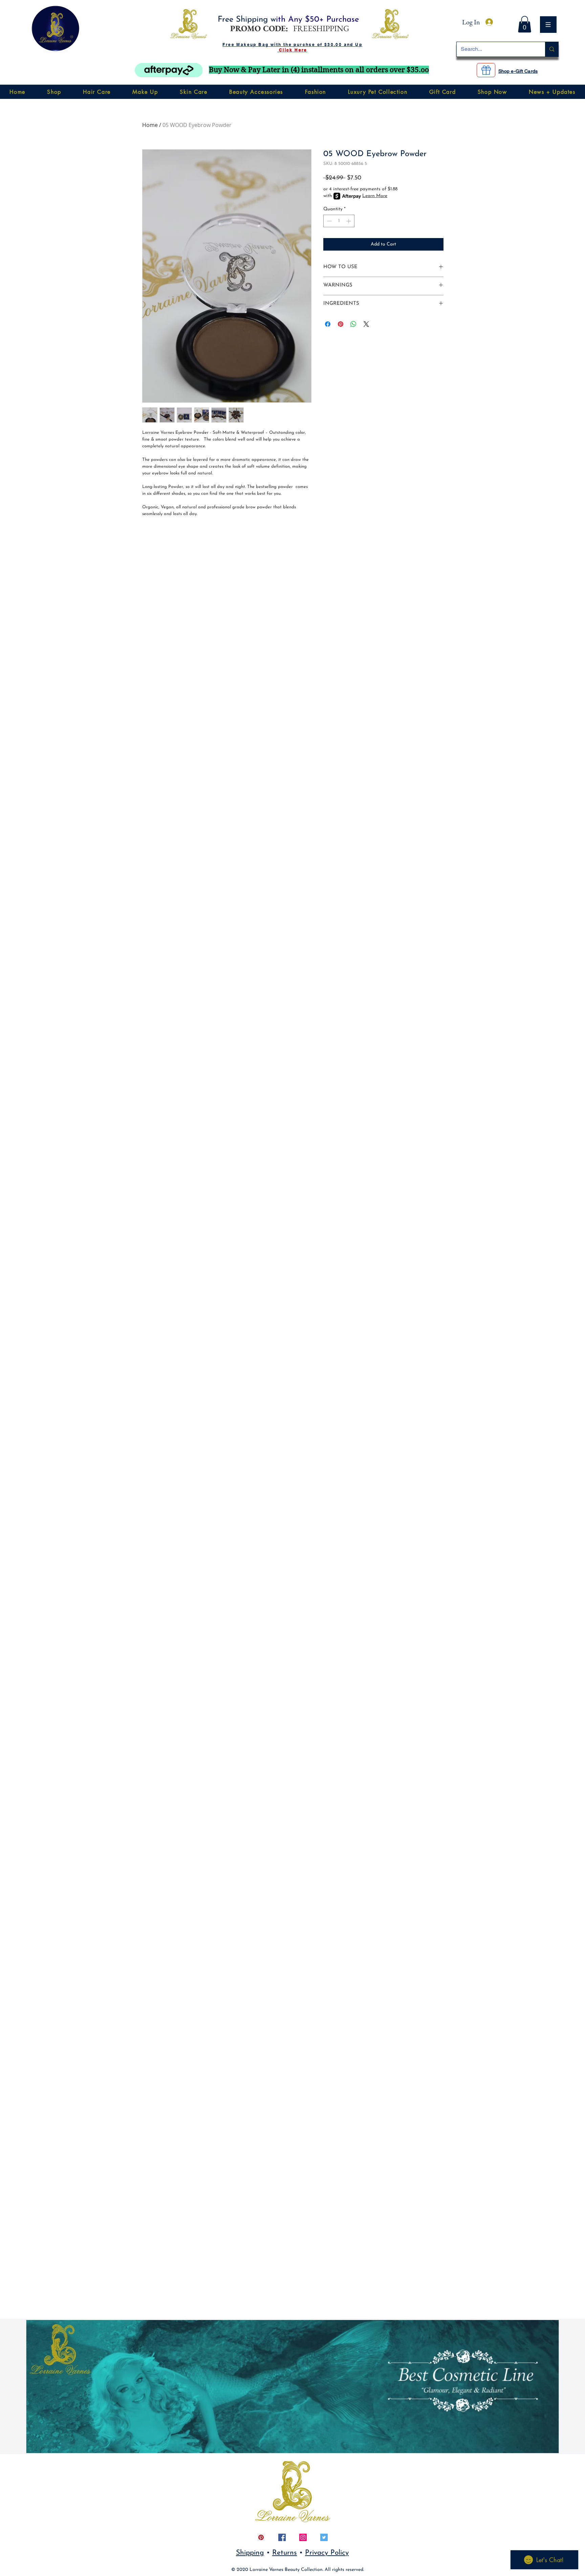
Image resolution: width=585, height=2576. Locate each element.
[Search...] (552, 49)
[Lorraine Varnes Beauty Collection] (261, 2537)
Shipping (250, 2553)
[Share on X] (366, 324)
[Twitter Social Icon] (324, 2537)
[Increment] (349, 221)
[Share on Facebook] (328, 324)
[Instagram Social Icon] (303, 2537)
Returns (285, 2553)
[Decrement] (329, 221)
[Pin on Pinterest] (341, 324)
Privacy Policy (327, 2553)
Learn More (375, 196)
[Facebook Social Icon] (282, 2537)
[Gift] (486, 70)
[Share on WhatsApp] (353, 324)
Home (150, 125)
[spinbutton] (339, 221)
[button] (57, 26)
